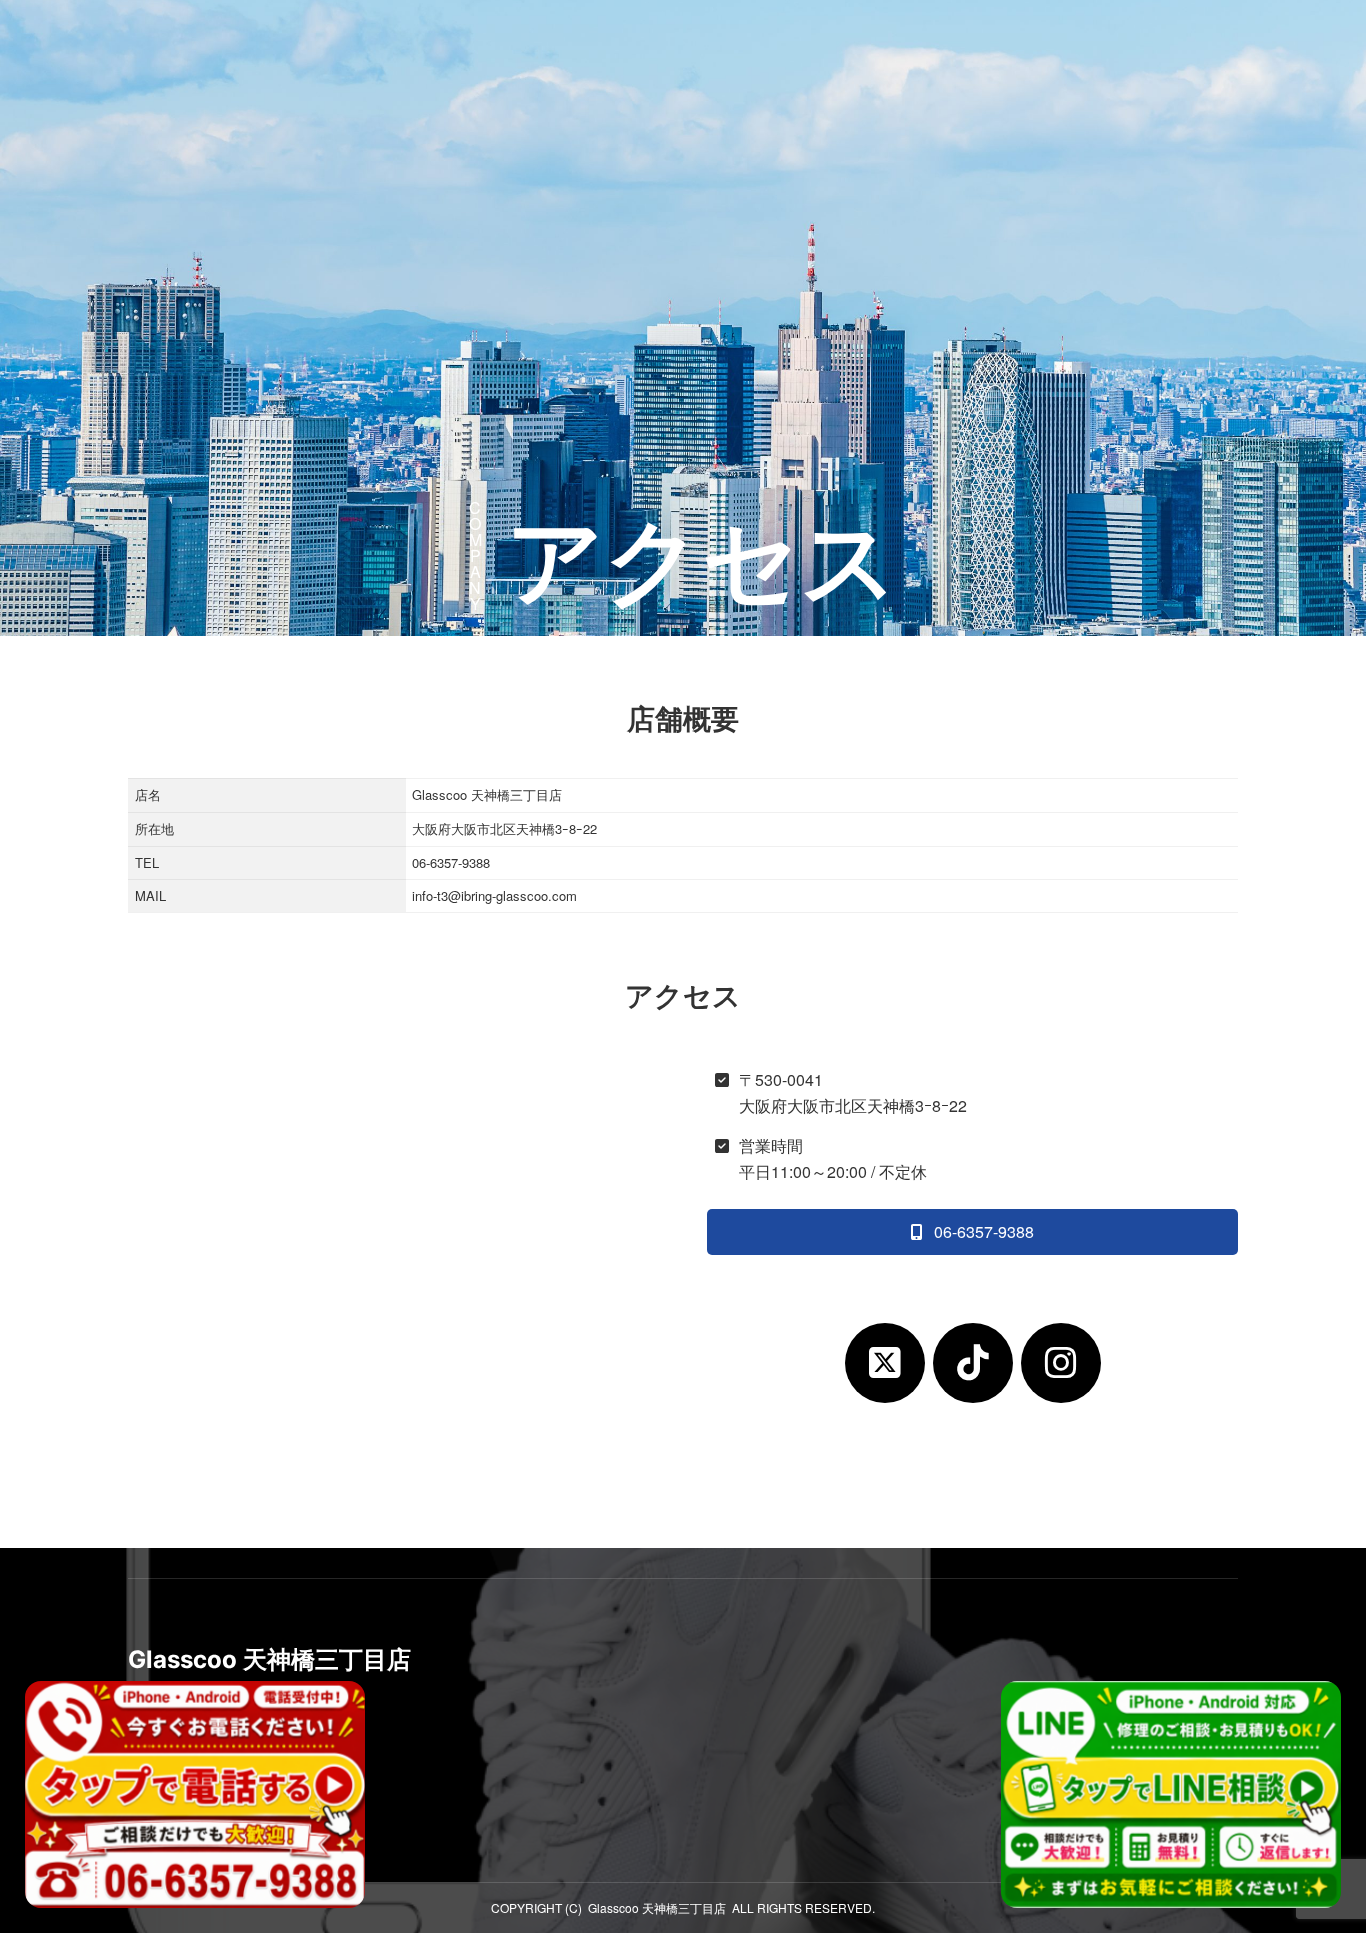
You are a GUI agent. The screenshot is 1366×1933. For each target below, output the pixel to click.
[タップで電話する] (195, 1794)
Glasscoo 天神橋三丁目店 (657, 1907)
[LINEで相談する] (1171, 1794)
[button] (1274, 52)
